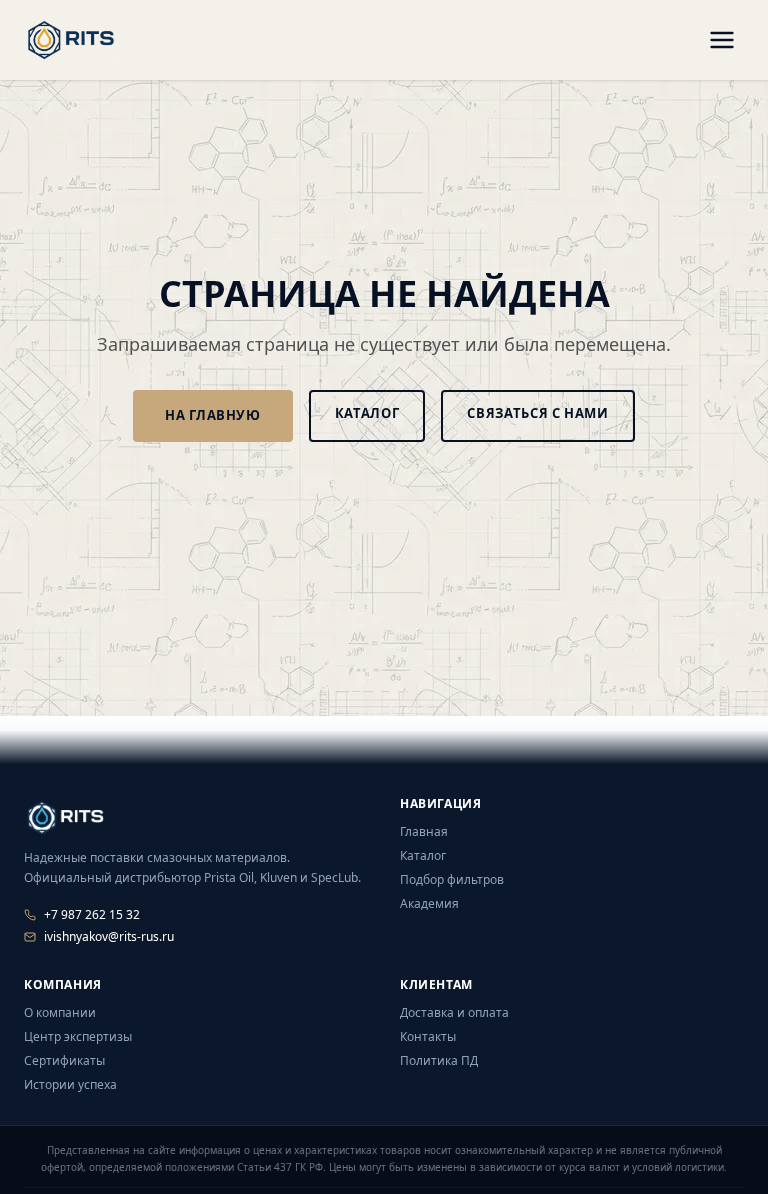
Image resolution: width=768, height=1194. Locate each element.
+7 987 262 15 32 (92, 915)
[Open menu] (722, 40)
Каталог (367, 413)
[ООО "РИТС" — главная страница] (71, 40)
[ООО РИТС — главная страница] (64, 816)
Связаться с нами (537, 413)
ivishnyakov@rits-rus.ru (109, 937)
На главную (213, 415)
